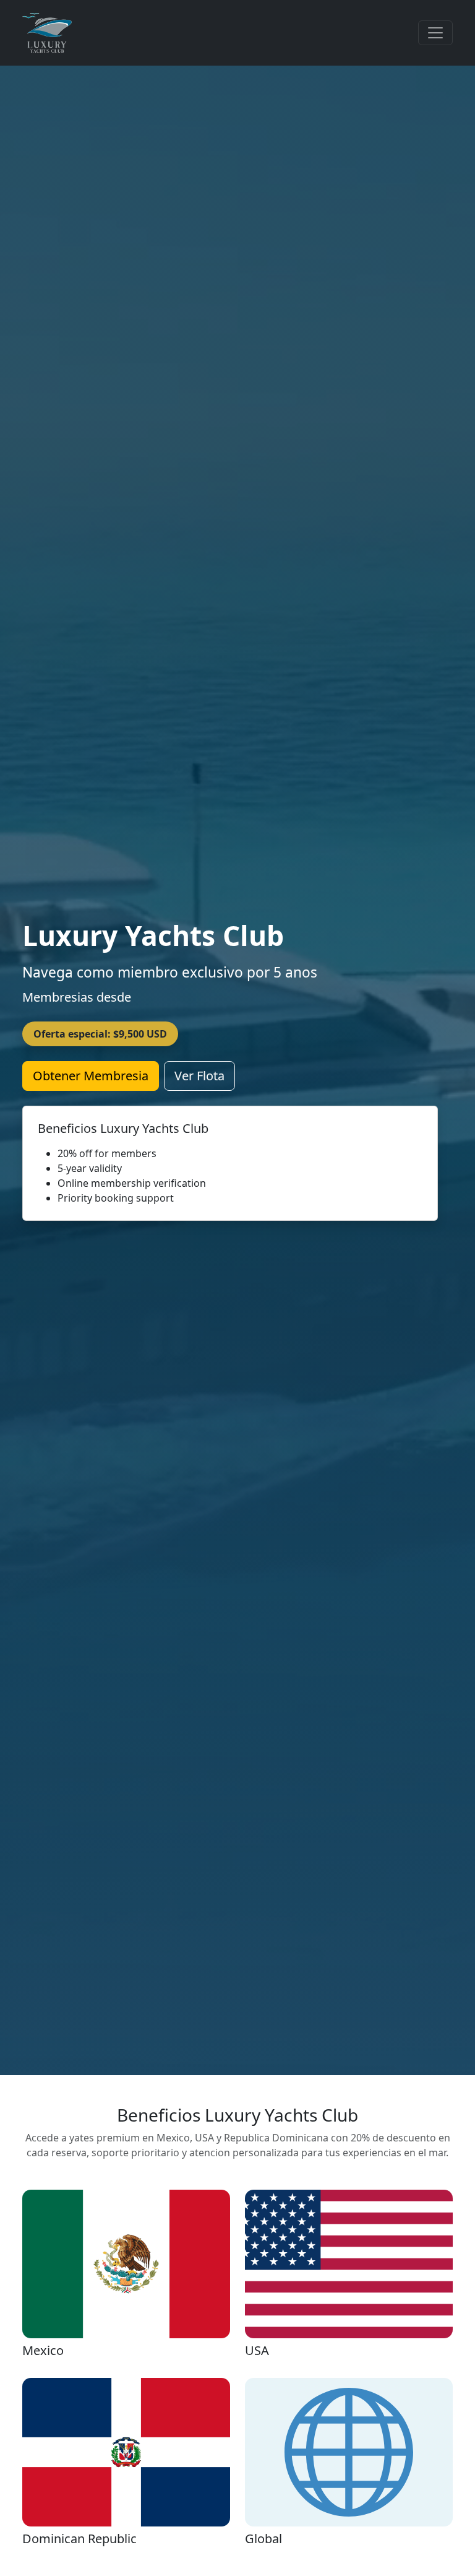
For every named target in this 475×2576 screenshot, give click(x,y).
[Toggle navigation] (435, 33)
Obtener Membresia (91, 1076)
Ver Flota (199, 1076)
